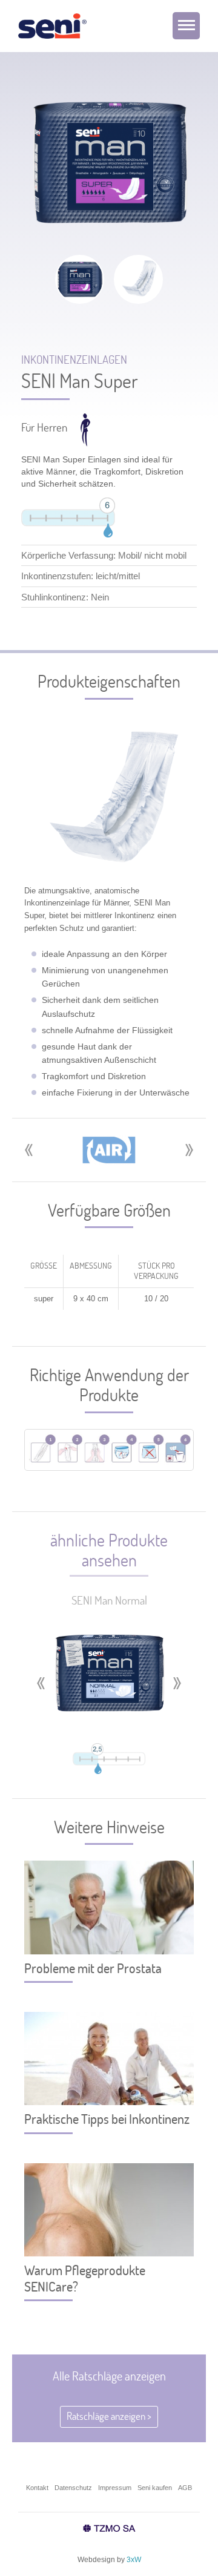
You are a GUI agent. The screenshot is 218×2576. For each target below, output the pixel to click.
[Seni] (52, 28)
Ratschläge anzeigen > (109, 2416)
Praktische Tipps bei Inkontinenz (107, 2119)
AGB (185, 2488)
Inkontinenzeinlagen (74, 360)
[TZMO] (109, 2529)
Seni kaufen (155, 2488)
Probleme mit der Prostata (93, 1968)
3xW (134, 2560)
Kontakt (37, 2488)
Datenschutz (73, 2488)
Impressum (115, 2488)
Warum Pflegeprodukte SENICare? (85, 2278)
